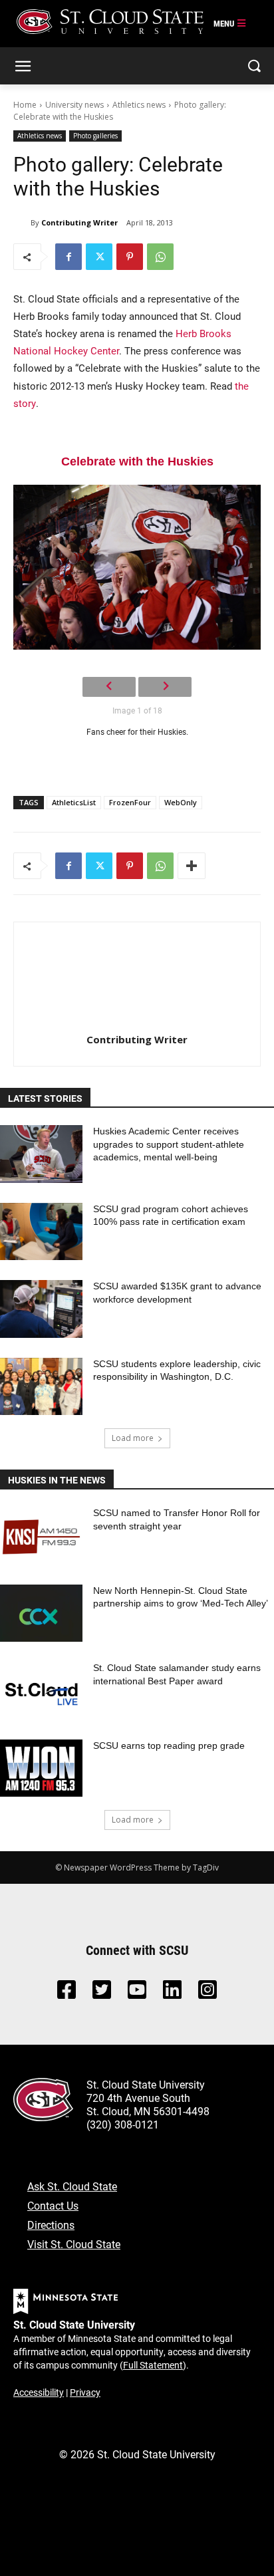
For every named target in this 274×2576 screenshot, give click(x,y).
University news (74, 105)
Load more (133, 1438)
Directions (51, 2225)
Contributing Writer (79, 222)
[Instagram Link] (207, 1993)
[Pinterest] (130, 257)
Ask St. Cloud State (72, 2186)
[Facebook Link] (67, 1993)
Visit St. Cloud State (74, 2244)
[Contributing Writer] (22, 223)
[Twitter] (99, 257)
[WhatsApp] (160, 257)
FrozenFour (130, 802)
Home (25, 105)
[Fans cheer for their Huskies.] (137, 568)
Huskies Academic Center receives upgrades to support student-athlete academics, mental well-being (169, 1144)
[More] (192, 866)
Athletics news (139, 105)
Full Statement (153, 2365)
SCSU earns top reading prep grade (169, 1745)
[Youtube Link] (137, 1993)
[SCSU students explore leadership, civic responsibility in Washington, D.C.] (41, 1387)
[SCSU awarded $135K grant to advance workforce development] (41, 1309)
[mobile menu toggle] (230, 24)
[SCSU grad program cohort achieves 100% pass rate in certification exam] (41, 1232)
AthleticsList (74, 802)
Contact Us (53, 2205)
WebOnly (181, 802)
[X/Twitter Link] (102, 1993)
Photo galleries (95, 136)
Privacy (85, 2392)
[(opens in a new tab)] (41, 1536)
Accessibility (39, 2392)
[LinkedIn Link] (172, 1993)
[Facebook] (68, 257)
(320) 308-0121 (123, 2124)
